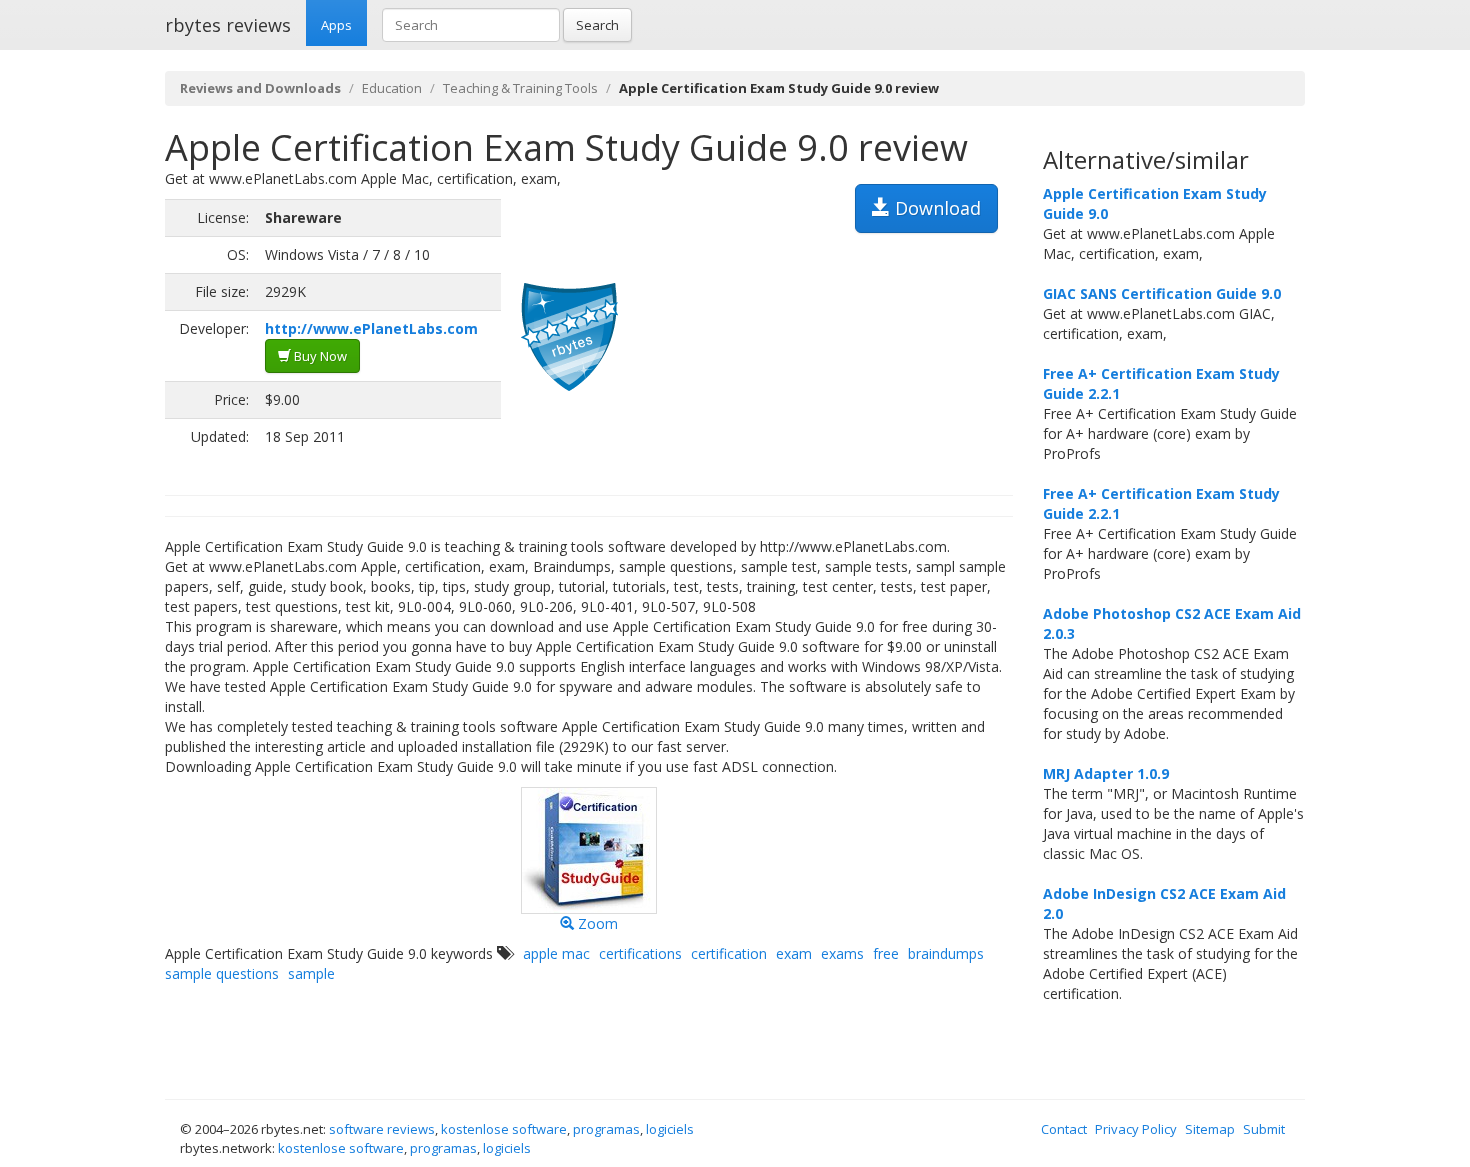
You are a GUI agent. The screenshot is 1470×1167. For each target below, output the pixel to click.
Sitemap (1210, 1129)
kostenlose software (504, 1129)
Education (392, 88)
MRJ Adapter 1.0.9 (1106, 773)
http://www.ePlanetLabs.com (371, 328)
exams (842, 953)
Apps (336, 25)
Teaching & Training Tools (520, 88)
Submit (1264, 1129)
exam (794, 953)
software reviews (382, 1129)
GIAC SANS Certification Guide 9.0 (1162, 293)
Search (597, 25)
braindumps (946, 953)
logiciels (670, 1129)
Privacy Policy (1136, 1129)
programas (606, 1129)
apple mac (556, 953)
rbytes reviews (228, 25)
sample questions (222, 973)
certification (729, 953)
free (886, 953)
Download (935, 208)
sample (311, 973)
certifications (640, 953)
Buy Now (319, 356)
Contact (1064, 1129)
